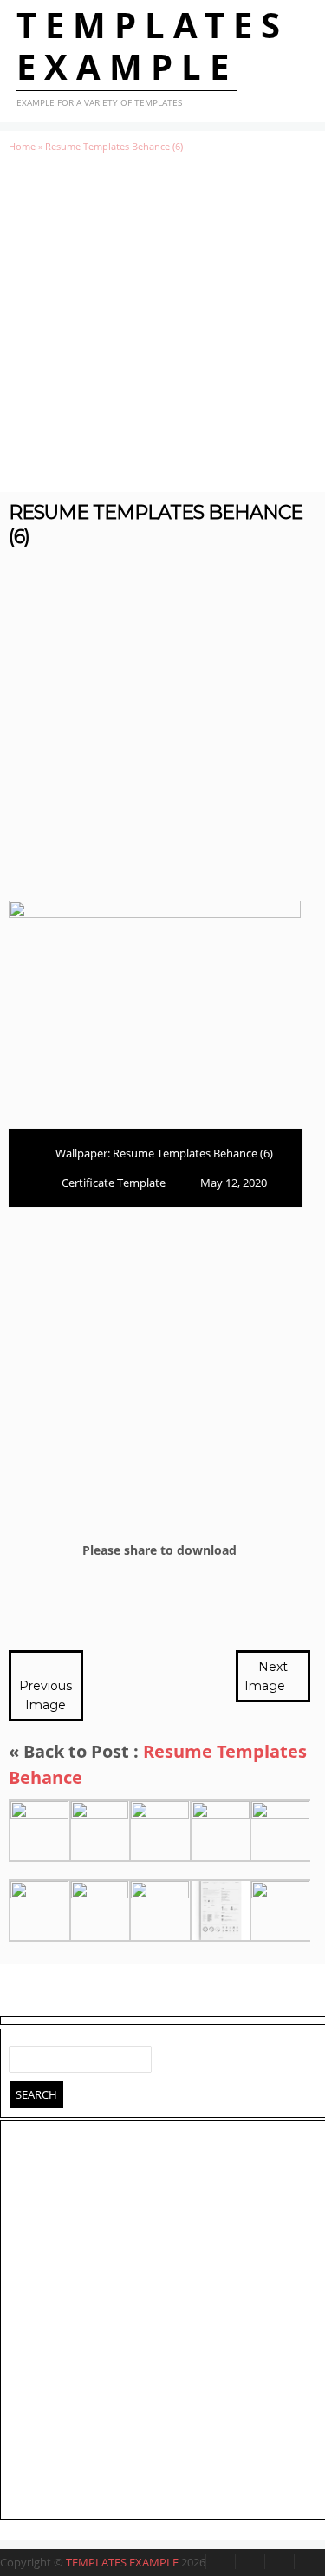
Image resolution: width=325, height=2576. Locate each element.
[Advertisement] (162, 322)
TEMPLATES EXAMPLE (153, 46)
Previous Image (45, 1695)
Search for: (23, 2055)
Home (22, 146)
